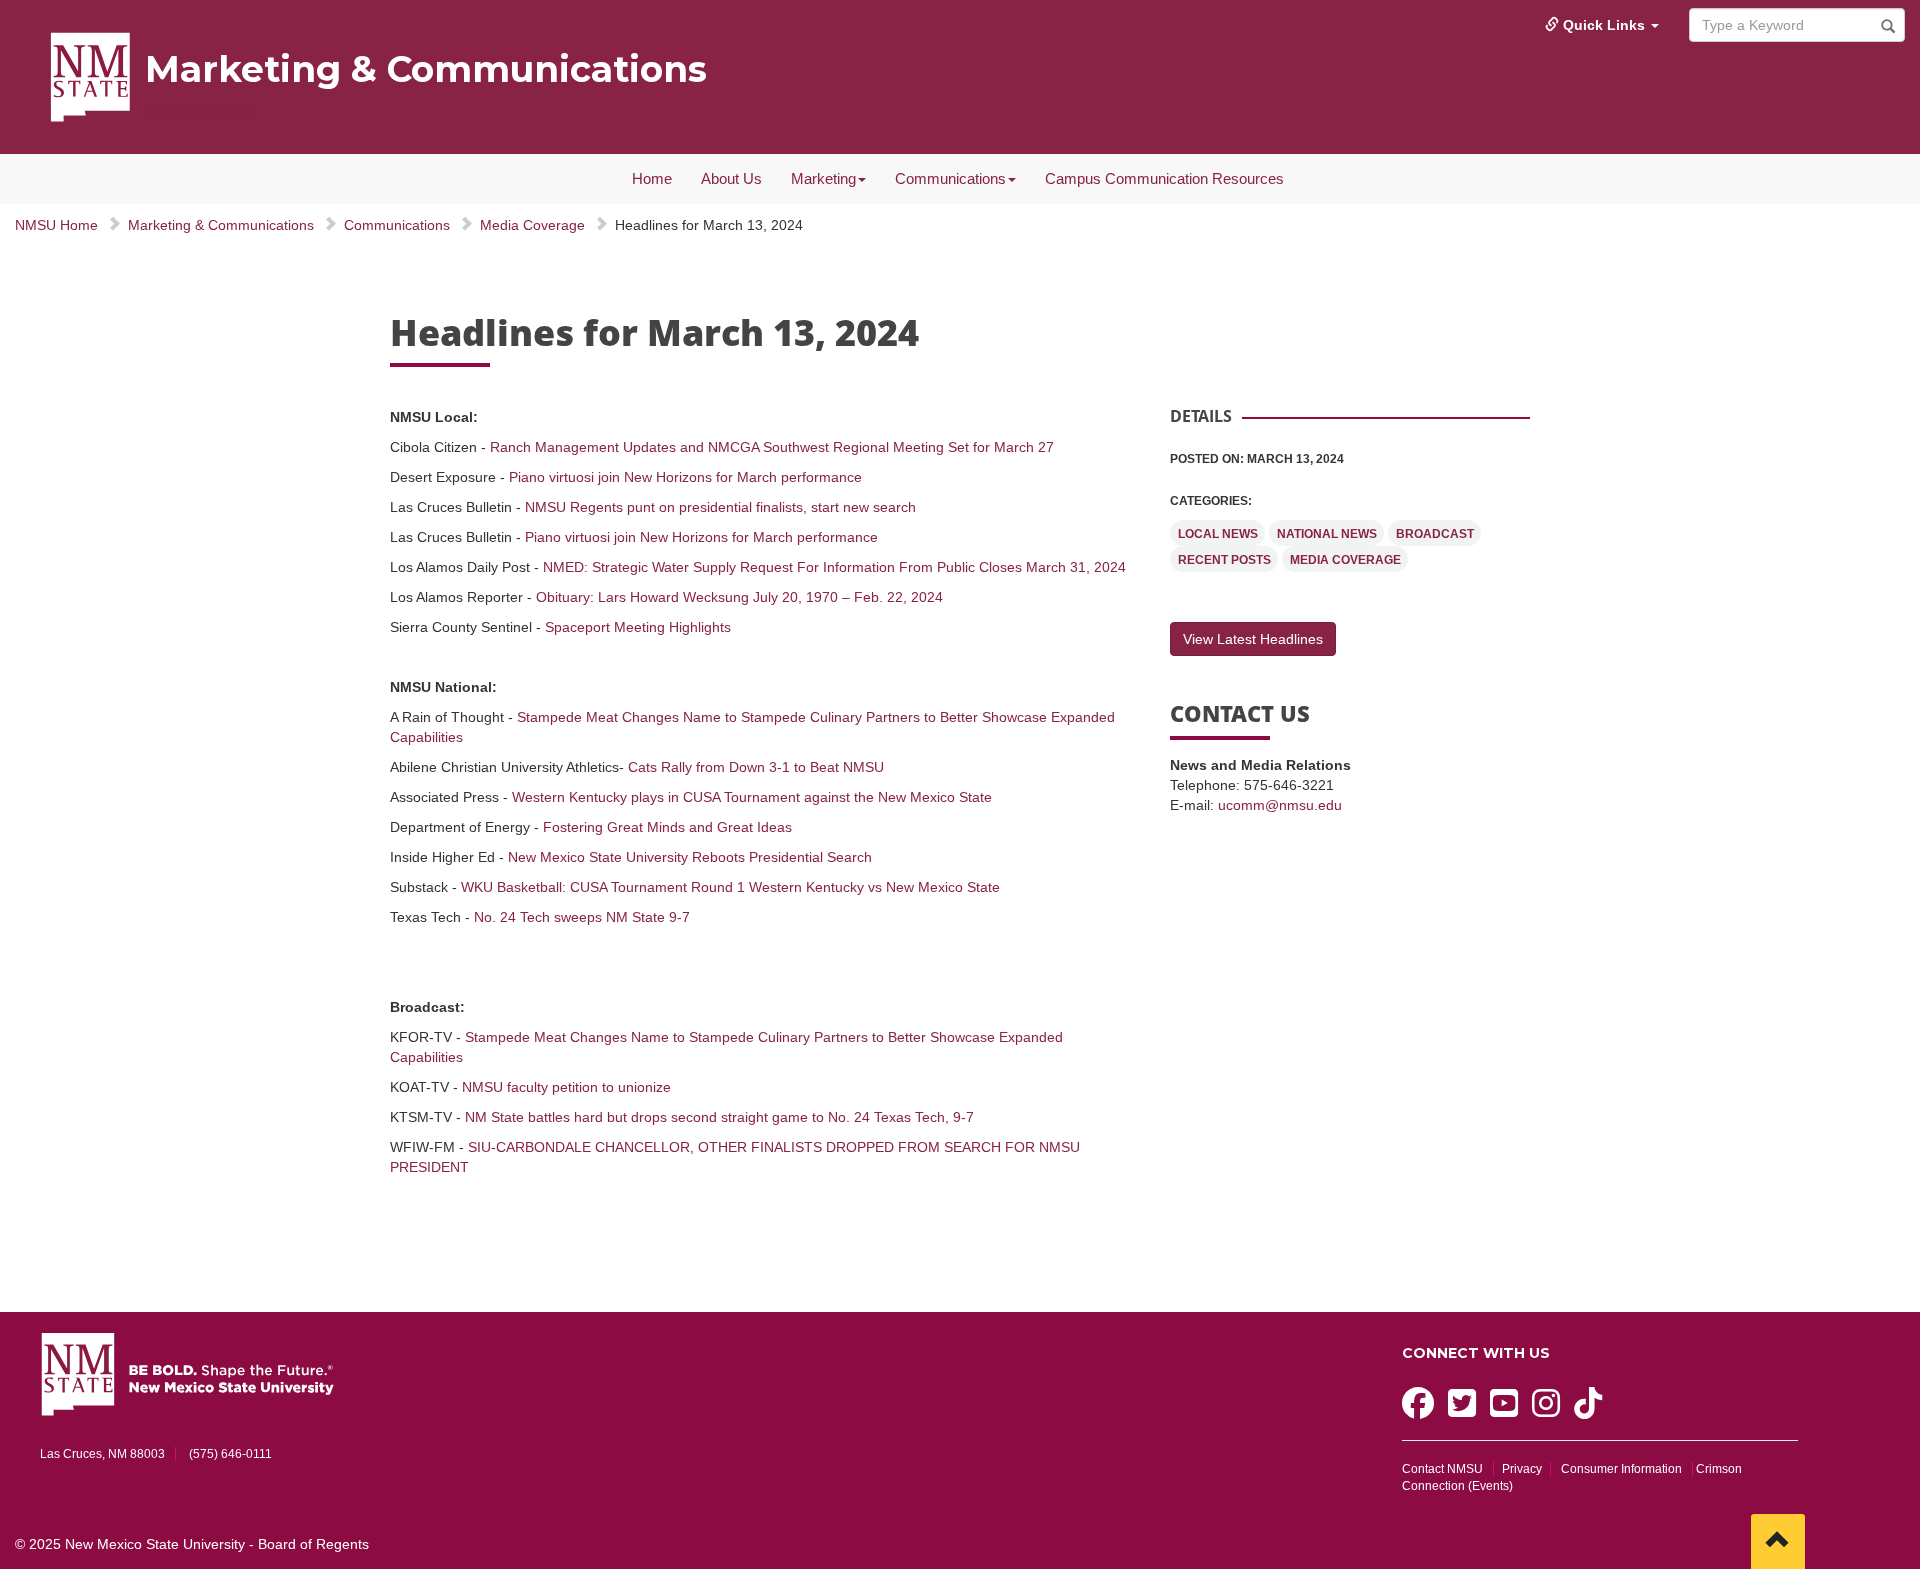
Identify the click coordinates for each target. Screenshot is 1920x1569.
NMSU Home (56, 225)
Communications (397, 225)
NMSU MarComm (201, 110)
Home (652, 178)
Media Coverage (532, 225)
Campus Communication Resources (1164, 178)
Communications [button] (950, 178)
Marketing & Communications (426, 69)
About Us (731, 178)
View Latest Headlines (1253, 639)
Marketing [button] (823, 178)
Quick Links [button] (1604, 25)
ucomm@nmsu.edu (1280, 805)
